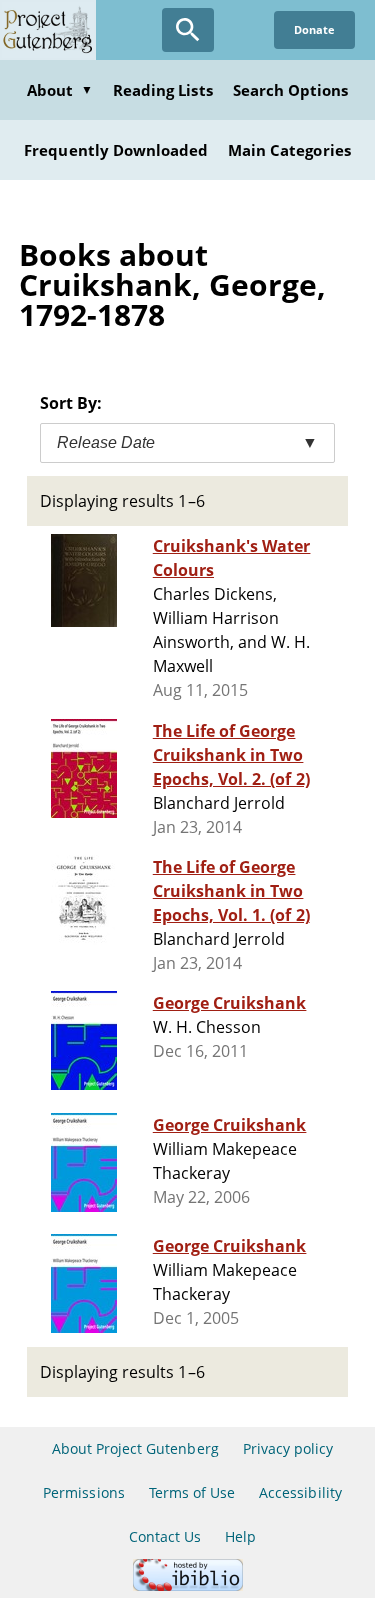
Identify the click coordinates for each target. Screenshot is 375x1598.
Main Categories (289, 150)
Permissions (83, 1492)
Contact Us (165, 1536)
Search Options (291, 90)
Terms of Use (192, 1492)
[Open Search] (188, 30)
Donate (314, 29)
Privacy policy (288, 1448)
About (60, 90)
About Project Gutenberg (135, 1448)
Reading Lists (163, 90)
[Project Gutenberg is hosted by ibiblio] (188, 1585)
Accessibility (300, 1492)
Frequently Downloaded (116, 150)
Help (240, 1536)
